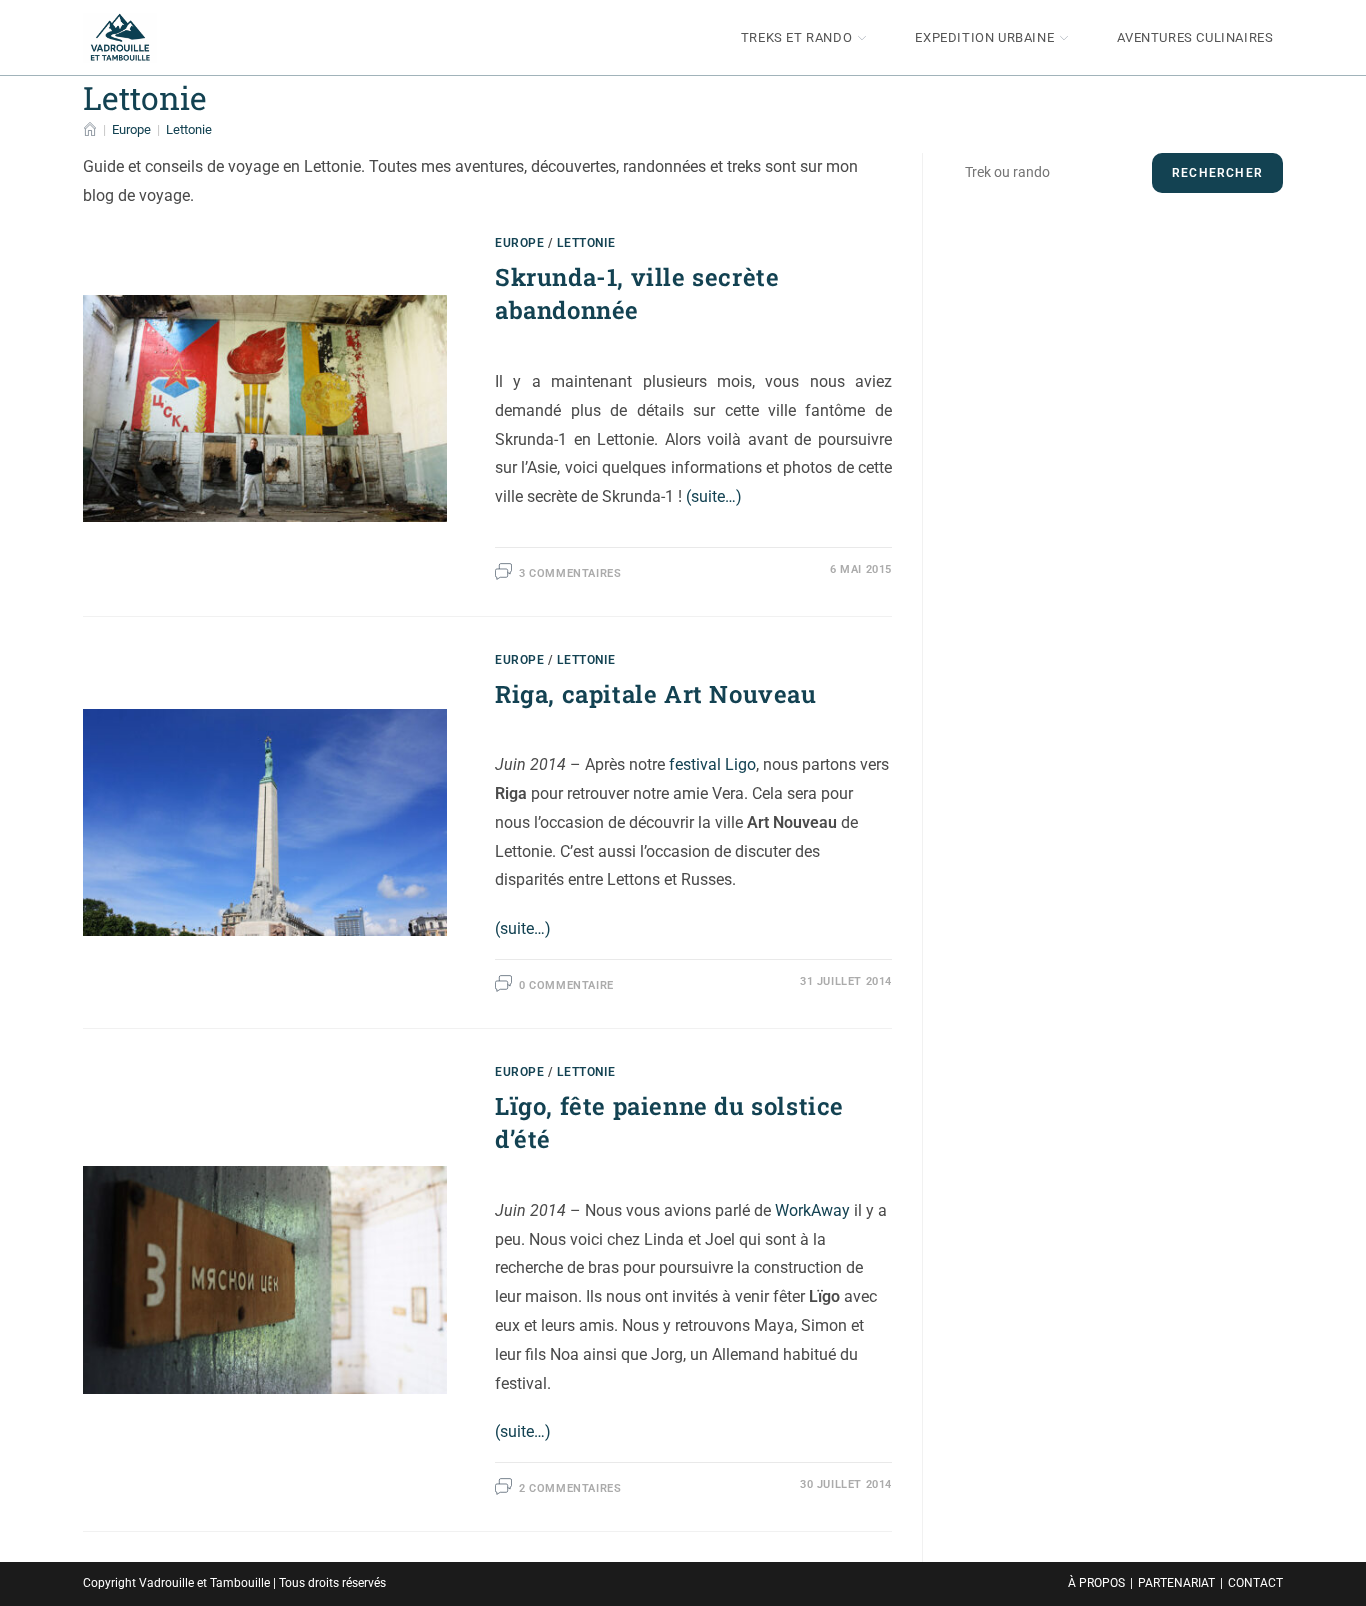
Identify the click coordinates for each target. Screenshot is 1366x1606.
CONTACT (1255, 1583)
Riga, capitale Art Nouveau (656, 694)
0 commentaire (566, 985)
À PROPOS (1096, 1583)
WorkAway (812, 1210)
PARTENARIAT (1176, 1583)
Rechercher (1217, 173)
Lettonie (189, 129)
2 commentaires (570, 1488)
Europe (520, 243)
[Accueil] (90, 129)
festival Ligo (712, 764)
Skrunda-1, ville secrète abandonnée (637, 294)
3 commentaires (570, 573)
